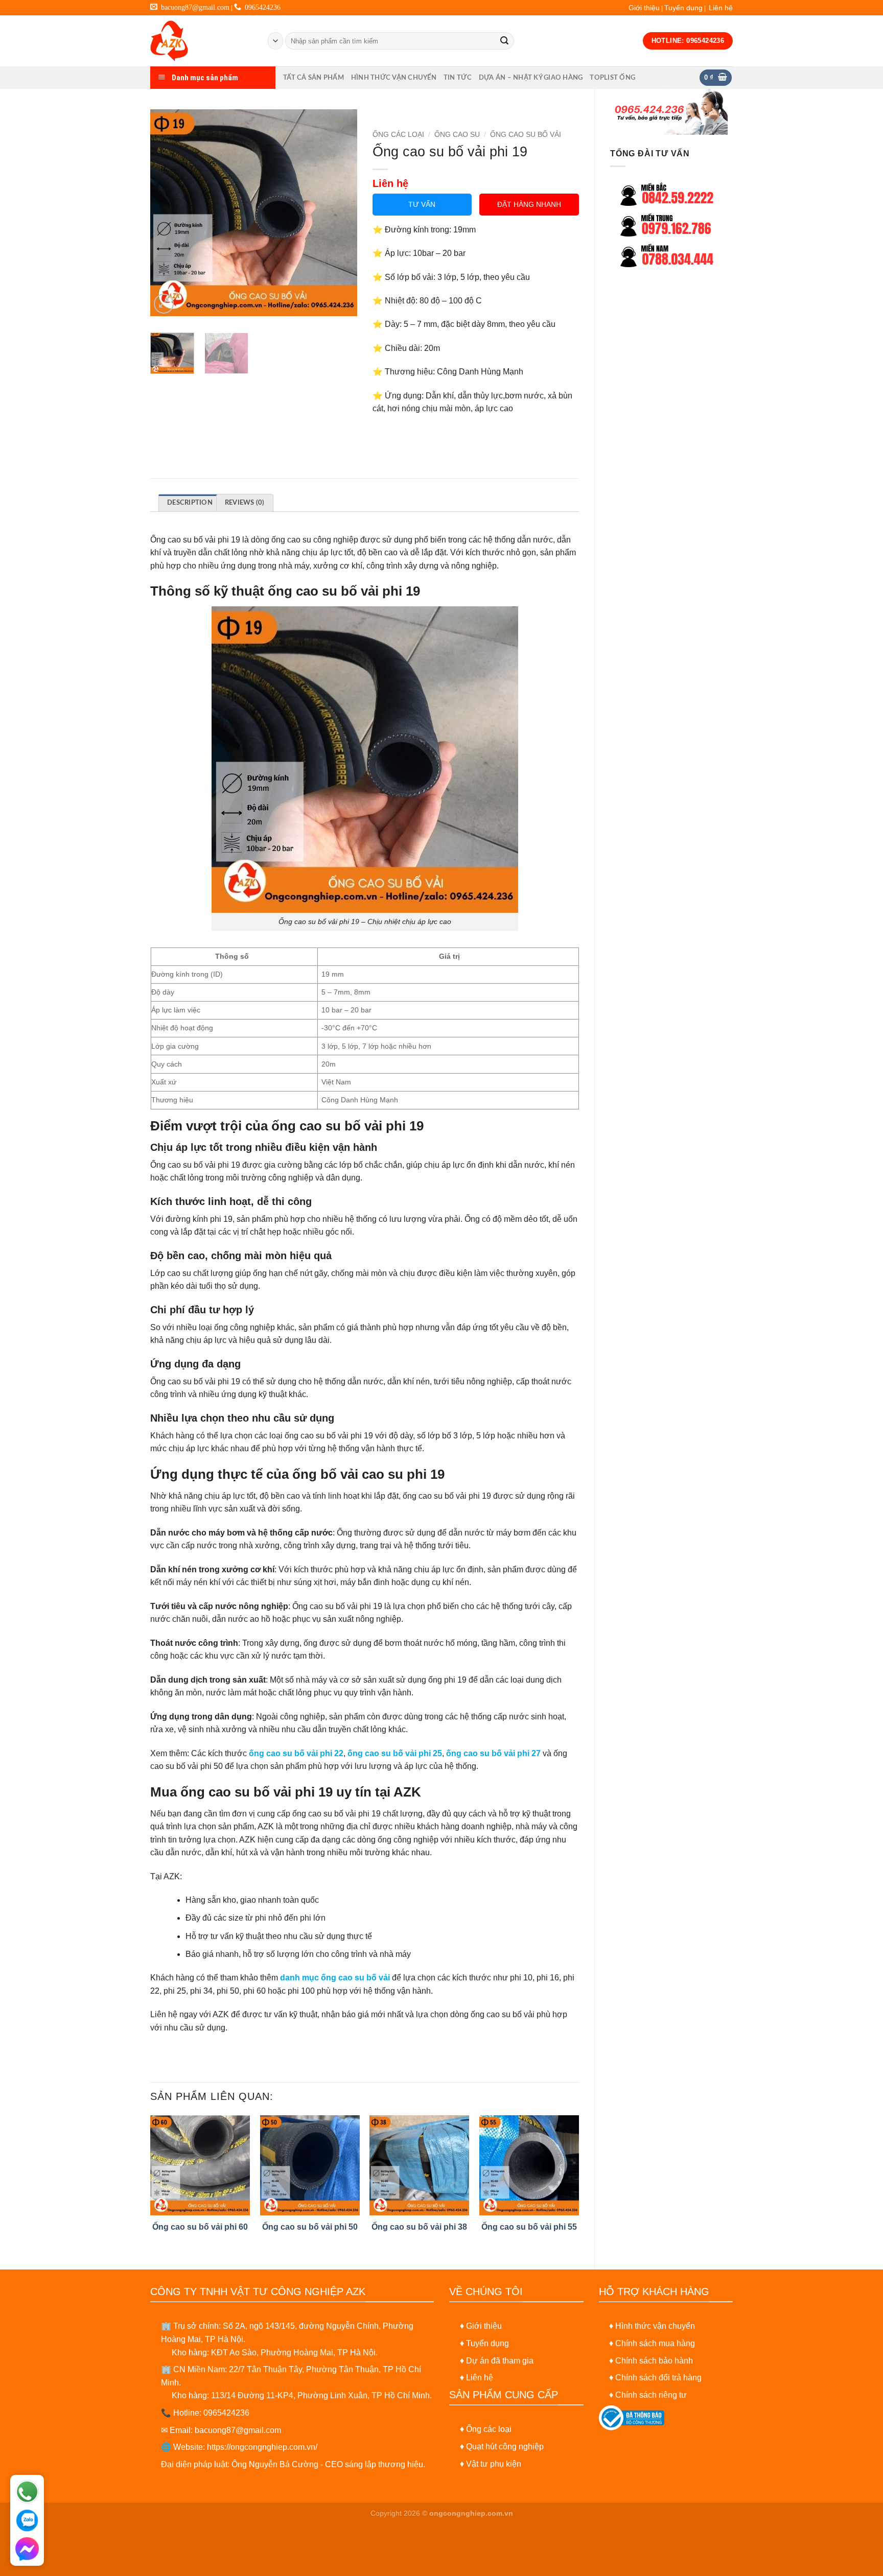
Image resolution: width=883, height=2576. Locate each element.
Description (190, 503)
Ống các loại (489, 2429)
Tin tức (458, 78)
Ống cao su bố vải (526, 135)
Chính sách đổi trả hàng (658, 2378)
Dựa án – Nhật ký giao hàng (531, 78)
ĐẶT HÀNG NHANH (529, 204)
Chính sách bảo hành (654, 2361)
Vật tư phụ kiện (494, 2464)
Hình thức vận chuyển (394, 78)
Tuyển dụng (683, 8)
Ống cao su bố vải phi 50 (310, 2227)
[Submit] (504, 41)
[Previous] (167, 213)
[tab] (190, 503)
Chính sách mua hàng (655, 2343)
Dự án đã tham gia (500, 2361)
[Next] (340, 213)
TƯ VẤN (422, 204)
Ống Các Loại (398, 135)
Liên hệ (721, 8)
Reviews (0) (245, 503)
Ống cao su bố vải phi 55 (529, 2227)
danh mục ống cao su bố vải (335, 1978)
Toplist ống (612, 78)
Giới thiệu (644, 8)
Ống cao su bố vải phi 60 (200, 2227)
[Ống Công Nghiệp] (201, 41)
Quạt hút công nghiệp (505, 2447)
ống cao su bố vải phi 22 (296, 1753)
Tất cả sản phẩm (313, 78)
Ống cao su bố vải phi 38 (419, 2227)
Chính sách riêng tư (651, 2395)
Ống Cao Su (457, 135)
